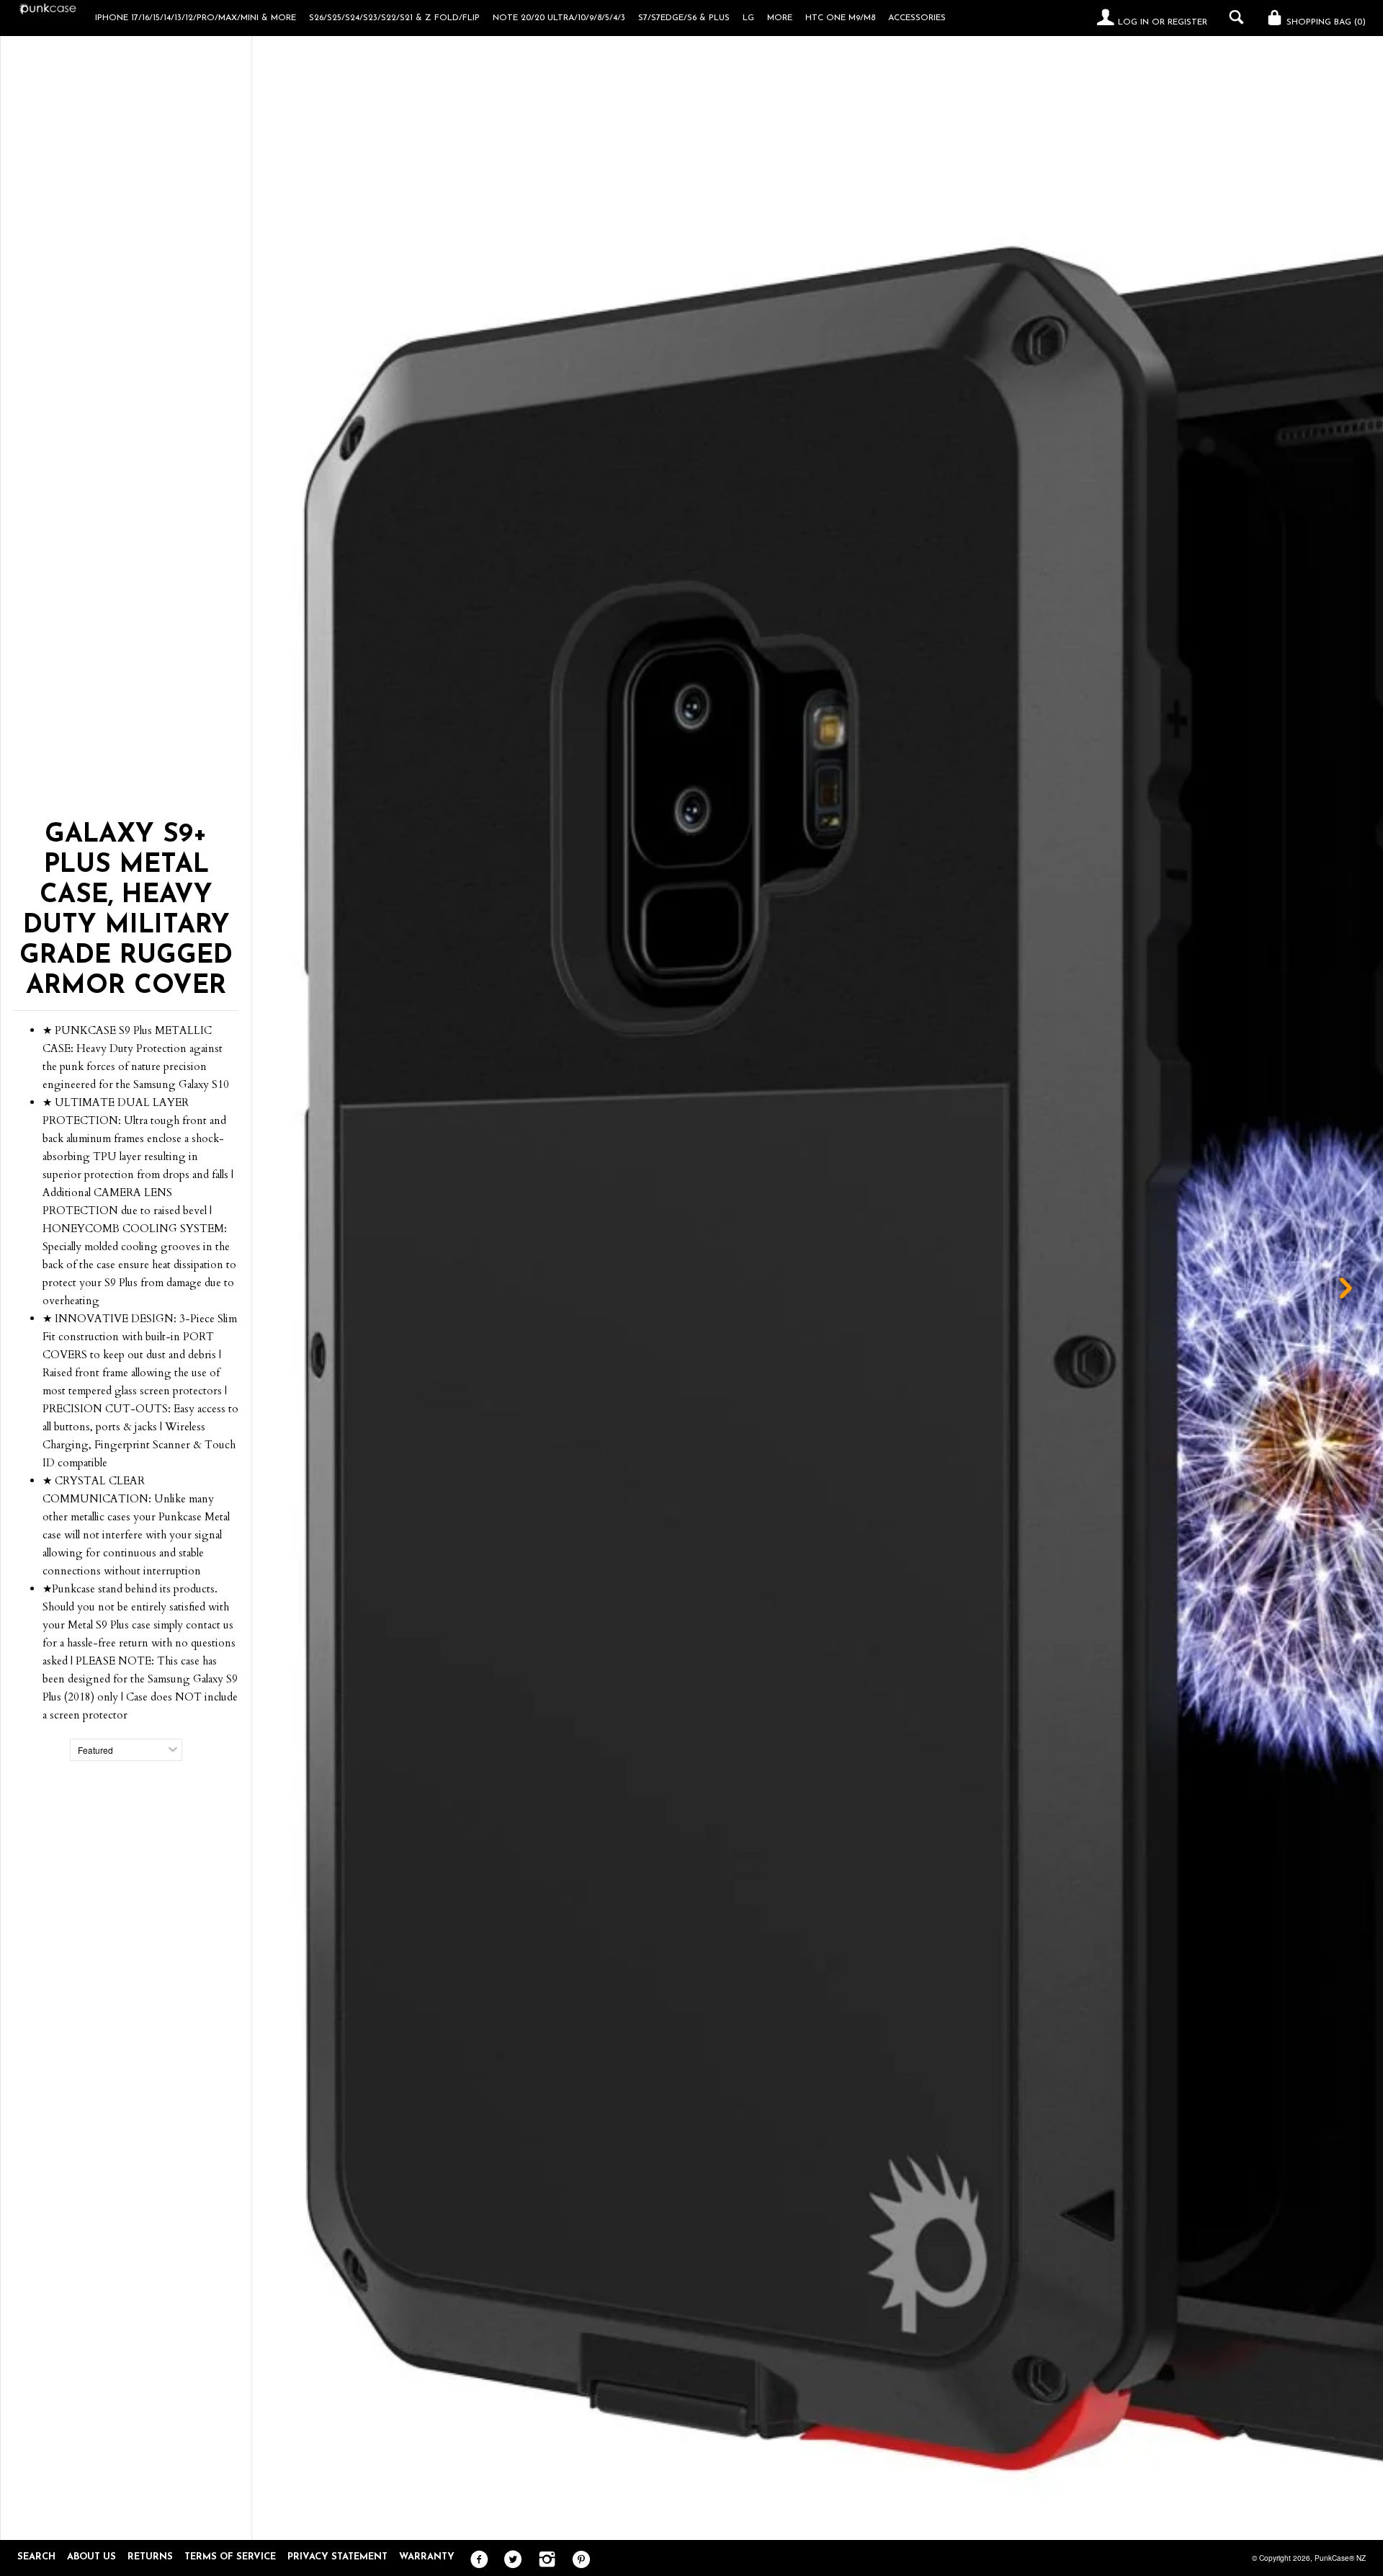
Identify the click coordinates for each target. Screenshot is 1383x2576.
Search (36, 2557)
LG (748, 18)
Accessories (917, 18)
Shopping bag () (1325, 22)
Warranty (427, 2557)
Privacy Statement (337, 2557)
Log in (1133, 22)
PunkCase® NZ (1340, 2558)
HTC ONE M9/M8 (840, 18)
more (780, 18)
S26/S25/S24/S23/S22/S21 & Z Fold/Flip (394, 18)
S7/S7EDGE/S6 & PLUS (684, 18)
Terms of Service (230, 2557)
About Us (91, 2557)
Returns (150, 2557)
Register (1187, 22)
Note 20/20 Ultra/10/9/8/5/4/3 (559, 18)
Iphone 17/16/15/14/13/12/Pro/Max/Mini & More (196, 18)
